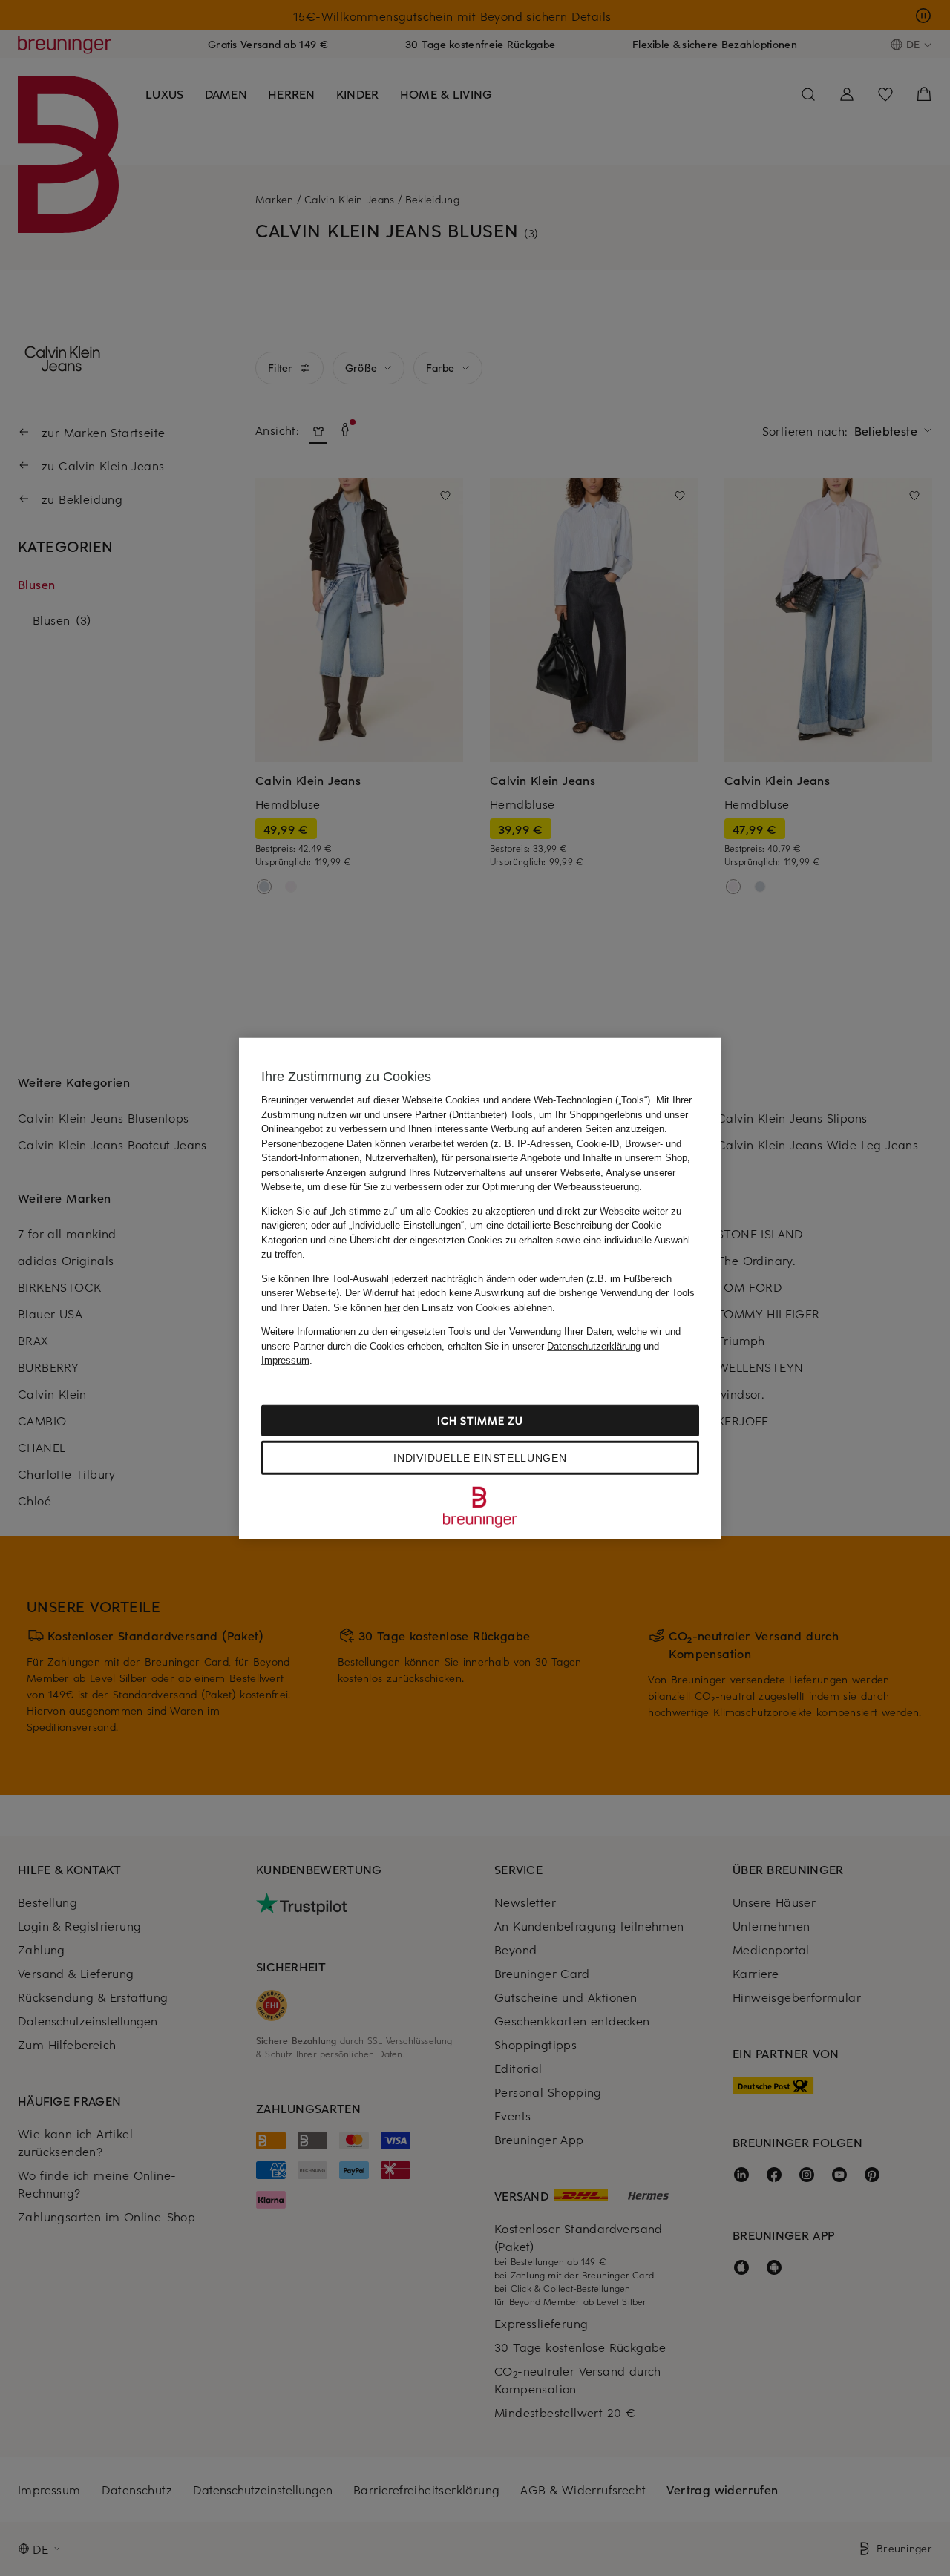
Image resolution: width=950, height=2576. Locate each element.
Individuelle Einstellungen (480, 1457)
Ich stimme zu (480, 1420)
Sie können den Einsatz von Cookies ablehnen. (444, 1307)
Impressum (285, 1360)
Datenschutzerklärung (594, 1345)
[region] (480, 1288)
